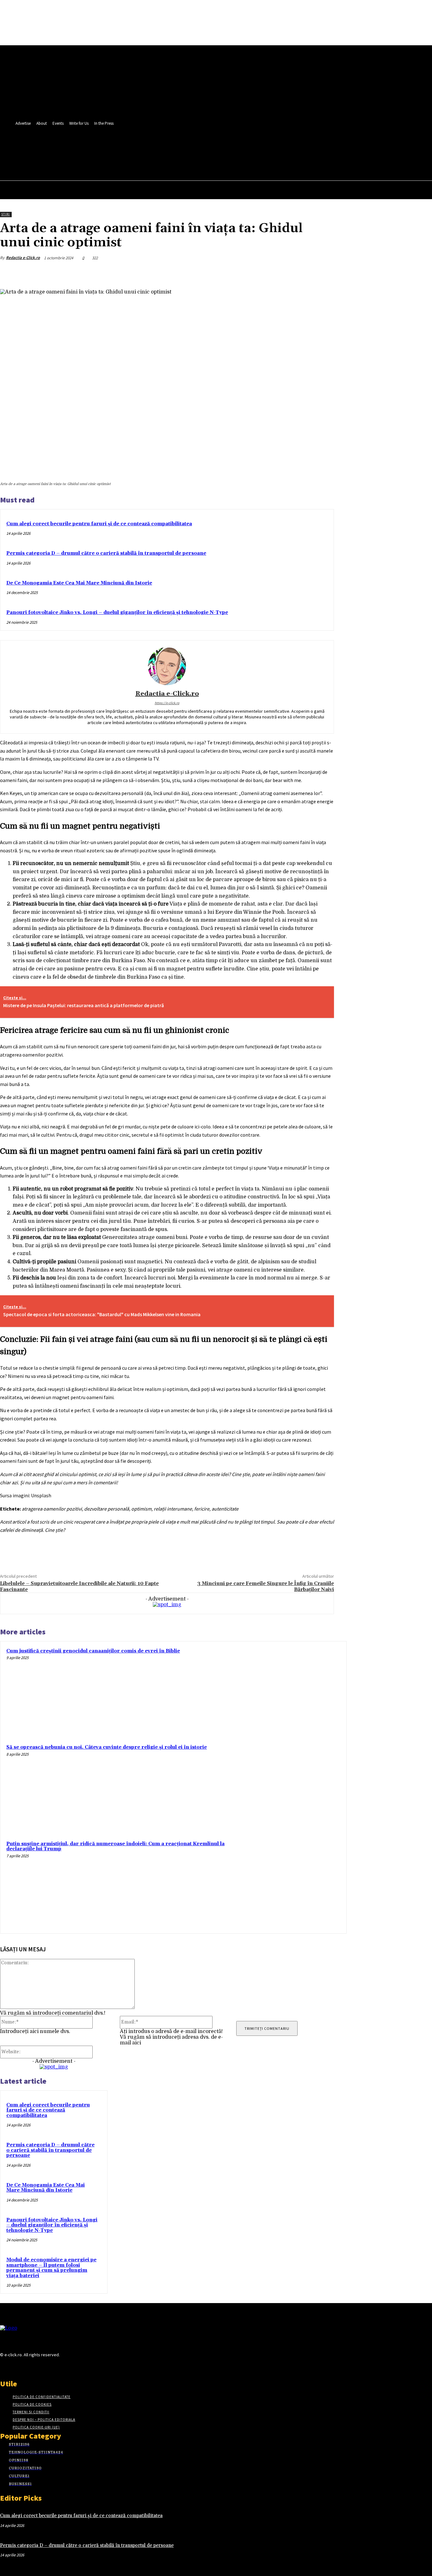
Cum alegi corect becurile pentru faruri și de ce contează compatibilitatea (99, 524)
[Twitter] (156, 148)
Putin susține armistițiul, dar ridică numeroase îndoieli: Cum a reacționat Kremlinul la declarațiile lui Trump (115, 1847)
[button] (166, 162)
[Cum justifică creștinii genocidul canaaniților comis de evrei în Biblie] (297, 1691)
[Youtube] (168, 148)
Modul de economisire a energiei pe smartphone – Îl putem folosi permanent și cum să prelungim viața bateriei (51, 2268)
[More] (323, 273)
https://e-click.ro (167, 703)
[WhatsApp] (300, 273)
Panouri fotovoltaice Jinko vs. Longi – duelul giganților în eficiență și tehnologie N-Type (117, 612)
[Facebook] (144, 148)
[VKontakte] (37, 2367)
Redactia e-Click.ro (23, 258)
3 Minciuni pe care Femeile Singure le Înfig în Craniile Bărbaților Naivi (266, 1586)
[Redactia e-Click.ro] (167, 666)
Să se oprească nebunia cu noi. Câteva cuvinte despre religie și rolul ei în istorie (107, 1747)
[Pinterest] (277, 273)
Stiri (6, 214)
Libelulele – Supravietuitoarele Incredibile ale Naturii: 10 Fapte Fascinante (79, 1586)
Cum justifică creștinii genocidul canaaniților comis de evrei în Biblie (93, 1651)
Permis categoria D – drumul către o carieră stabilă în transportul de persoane (106, 553)
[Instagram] (15, 2367)
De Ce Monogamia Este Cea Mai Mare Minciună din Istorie (79, 583)
